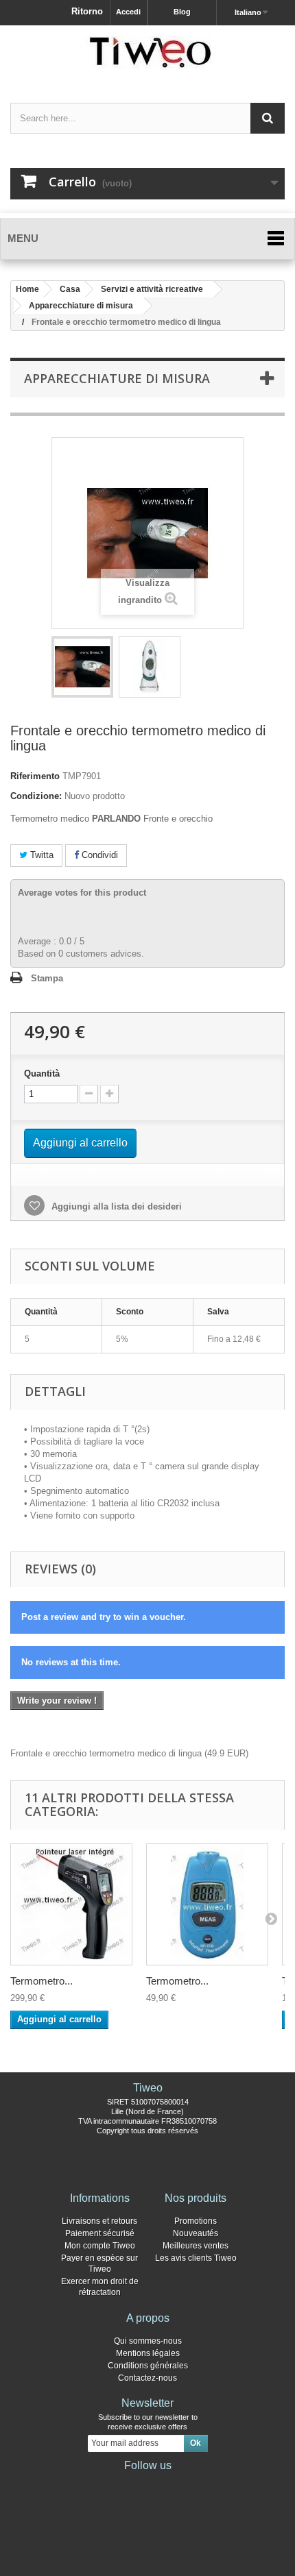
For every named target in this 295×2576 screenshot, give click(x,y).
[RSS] (191, 2484)
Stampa (47, 978)
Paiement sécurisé (100, 2233)
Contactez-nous (147, 2378)
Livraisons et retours (99, 2221)
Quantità (42, 1074)
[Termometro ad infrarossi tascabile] (207, 1904)
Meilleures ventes (196, 2246)
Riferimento (35, 776)
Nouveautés (196, 2233)
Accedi (128, 12)
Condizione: (36, 796)
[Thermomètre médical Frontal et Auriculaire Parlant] (82, 667)
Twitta (40, 855)
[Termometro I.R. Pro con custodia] (71, 1904)
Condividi (98, 855)
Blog (182, 12)
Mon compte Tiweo (100, 2246)
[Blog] (169, 2484)
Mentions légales (148, 2353)
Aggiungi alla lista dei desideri (115, 1206)
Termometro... (42, 1981)
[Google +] (147, 2484)
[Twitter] (126, 2484)
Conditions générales (148, 2366)
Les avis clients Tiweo (196, 2258)
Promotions (196, 2221)
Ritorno (87, 11)
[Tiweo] (147, 52)
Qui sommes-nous (148, 2341)
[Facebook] (104, 2484)
